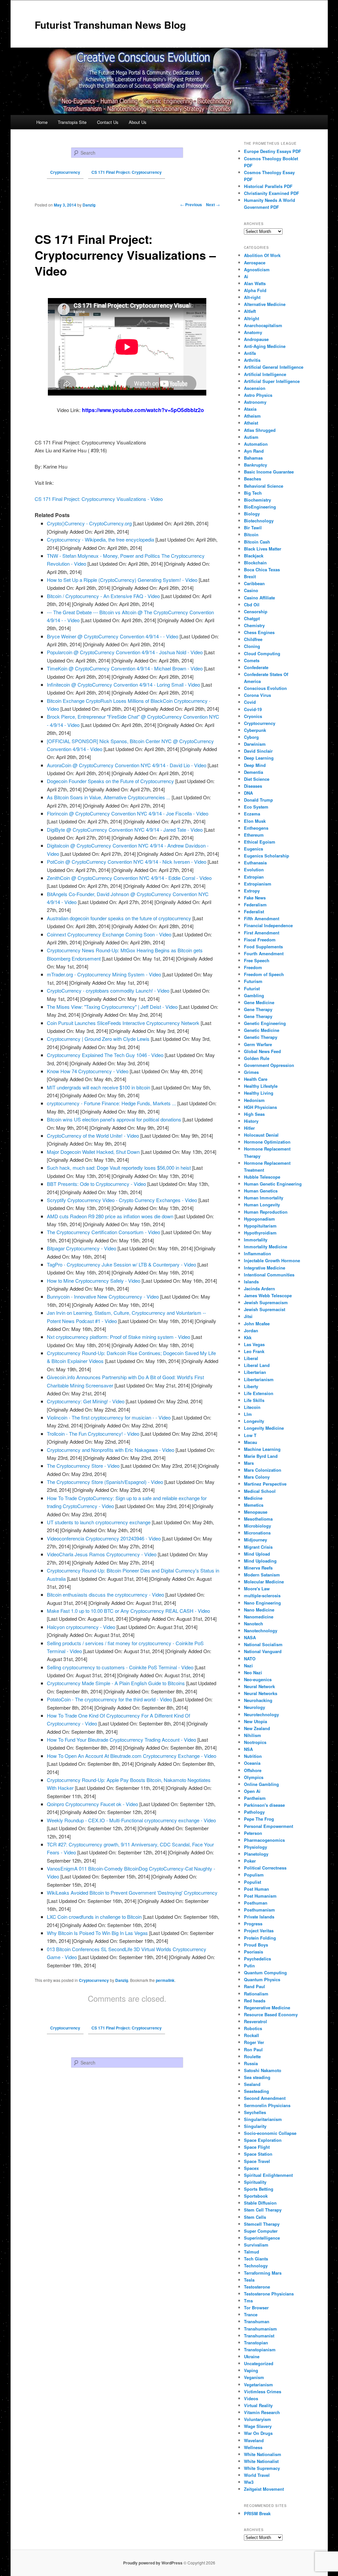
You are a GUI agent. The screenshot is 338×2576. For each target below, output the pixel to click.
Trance (251, 2314)
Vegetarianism (258, 2385)
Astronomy (255, 402)
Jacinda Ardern (259, 1288)
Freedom (253, 967)
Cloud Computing (262, 653)
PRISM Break (257, 2513)
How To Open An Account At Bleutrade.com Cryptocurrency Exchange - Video (132, 1756)
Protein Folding (260, 1938)
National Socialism (263, 1644)
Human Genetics (261, 1191)
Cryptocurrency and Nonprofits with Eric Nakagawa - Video (111, 1450)
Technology (256, 2266)
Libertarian (255, 1372)
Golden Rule (257, 1058)
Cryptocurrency (94, 1980)
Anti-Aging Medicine (265, 346)
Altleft (250, 311)
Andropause (256, 339)
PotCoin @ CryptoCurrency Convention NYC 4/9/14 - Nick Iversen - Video (127, 862)
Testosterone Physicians (269, 2294)
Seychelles (255, 2112)
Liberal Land (257, 1365)
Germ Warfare (258, 1044)
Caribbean (254, 583)
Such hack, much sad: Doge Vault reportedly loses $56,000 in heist (119, 1168)
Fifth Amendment (262, 918)
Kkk (248, 1337)
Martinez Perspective (265, 1484)
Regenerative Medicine (267, 2008)
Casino (251, 590)
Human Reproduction (266, 1212)
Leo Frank (254, 1351)
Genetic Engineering (265, 1023)
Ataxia (250, 409)
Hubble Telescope (262, 1177)
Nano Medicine (259, 1610)
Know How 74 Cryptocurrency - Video (88, 1071)
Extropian (254, 877)
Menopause (256, 1512)
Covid (250, 702)
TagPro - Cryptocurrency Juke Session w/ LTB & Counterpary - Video (121, 1264)
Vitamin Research (262, 2412)
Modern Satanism (262, 1575)
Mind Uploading (260, 1561)
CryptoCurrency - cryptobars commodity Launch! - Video (108, 990)
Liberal (251, 1358)
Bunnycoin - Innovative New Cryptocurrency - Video (103, 1296)
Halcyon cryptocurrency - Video (81, 1627)
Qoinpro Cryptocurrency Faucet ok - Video (92, 1804)
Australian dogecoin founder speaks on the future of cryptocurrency (119, 918)
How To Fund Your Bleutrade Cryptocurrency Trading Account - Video (121, 1740)
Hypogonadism (259, 1219)
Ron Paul (253, 2049)
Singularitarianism (263, 2119)
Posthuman (256, 1903)
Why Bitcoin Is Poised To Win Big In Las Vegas (97, 1933)
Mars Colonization (263, 1470)
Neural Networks (261, 1693)
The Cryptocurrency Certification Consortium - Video (103, 1232)
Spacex (251, 2168)
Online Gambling (261, 1784)
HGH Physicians (260, 1107)
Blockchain (255, 563)
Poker (250, 1861)
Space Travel (257, 2161)
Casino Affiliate (259, 598)
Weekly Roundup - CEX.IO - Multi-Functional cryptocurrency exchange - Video (131, 1820)
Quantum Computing (265, 1972)
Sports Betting (259, 2189)
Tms (248, 2301)
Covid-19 (253, 709)
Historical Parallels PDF (268, 186)
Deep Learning (259, 758)
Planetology (256, 1854)
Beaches (253, 479)
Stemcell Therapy (262, 2224)
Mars (249, 1463)
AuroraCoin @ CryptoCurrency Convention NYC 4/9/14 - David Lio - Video (127, 765)
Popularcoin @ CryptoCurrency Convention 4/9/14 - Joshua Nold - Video (125, 652)
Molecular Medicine (264, 1582)
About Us (138, 122)
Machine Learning (262, 1449)
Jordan (251, 1330)
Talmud (252, 2252)
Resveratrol (255, 2021)
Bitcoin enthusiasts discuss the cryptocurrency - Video (105, 1594)
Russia (251, 2063)
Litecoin (252, 1407)
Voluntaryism (257, 2419)
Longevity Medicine (264, 1428)
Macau (251, 1442)
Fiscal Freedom (260, 940)
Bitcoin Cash (257, 542)
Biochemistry (257, 500)
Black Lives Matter (263, 549)
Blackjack (254, 556)
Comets (252, 660)
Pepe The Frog (259, 1819)
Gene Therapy (258, 1009)
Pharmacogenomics (264, 1840)
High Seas (254, 1114)
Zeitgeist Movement (264, 2489)
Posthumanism (259, 1910)
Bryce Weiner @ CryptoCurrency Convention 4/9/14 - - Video (113, 636)
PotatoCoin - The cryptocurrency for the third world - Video (109, 1699)
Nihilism (253, 1735)
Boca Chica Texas (262, 569)
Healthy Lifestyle (261, 1086)
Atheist (251, 423)
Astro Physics (258, 395)
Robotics (253, 2028)
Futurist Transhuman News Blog (110, 25)
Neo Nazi (253, 1672)
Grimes (251, 1072)
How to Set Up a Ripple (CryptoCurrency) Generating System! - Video (122, 580)
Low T (250, 1435)
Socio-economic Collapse (270, 2133)
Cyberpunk (255, 730)
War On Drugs (258, 2433)
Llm (248, 1414)
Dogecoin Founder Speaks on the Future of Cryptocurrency (110, 781)
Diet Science (257, 779)
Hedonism (254, 1100)
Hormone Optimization (267, 1142)
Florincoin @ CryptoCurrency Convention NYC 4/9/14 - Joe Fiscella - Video (128, 813)
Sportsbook (256, 2196)
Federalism (255, 905)
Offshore (253, 1770)
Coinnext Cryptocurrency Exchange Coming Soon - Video (109, 934)
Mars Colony (257, 1477)
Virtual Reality (258, 2405)
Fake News (255, 898)
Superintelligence (262, 2238)
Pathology (254, 1812)
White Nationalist (261, 2461)
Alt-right (252, 297)
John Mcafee (257, 1324)
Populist (253, 1882)
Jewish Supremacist (265, 1309)
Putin (249, 1966)
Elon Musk (255, 821)
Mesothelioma (258, 1519)
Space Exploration (263, 2140)
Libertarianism (259, 1379)
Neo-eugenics (258, 1679)
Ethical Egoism (260, 842)
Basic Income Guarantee (269, 472)
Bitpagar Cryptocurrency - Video (82, 1248)
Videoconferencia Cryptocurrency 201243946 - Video (104, 1538)
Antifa (250, 353)
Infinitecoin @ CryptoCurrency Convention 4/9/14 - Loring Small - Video (123, 684)
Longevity (254, 1421)
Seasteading (256, 2091)
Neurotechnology (261, 1714)
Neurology (254, 1707)
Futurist (252, 988)
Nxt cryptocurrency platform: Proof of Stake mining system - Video (118, 1337)
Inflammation (257, 1253)
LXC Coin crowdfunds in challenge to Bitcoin (94, 1917)
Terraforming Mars (263, 2273)
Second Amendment (265, 2098)
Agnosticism (257, 269)
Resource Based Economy (271, 2014)
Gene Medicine (259, 1002)
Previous (191, 205)
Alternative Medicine (265, 304)
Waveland (254, 2440)
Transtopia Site (72, 122)
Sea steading (257, 2077)
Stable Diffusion (260, 2203)
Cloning (252, 646)
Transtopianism (260, 2349)
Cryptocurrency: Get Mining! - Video (86, 1401)
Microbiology (257, 1526)
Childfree (253, 639)
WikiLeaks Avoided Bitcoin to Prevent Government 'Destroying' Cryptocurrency (132, 1893)
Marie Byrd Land (261, 1456)
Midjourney (255, 1540)
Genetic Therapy (261, 1037)
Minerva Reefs (258, 1568)
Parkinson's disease (264, 1805)
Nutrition (253, 1756)
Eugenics (253, 849)
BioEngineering (260, 507)
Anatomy (253, 332)
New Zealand (257, 1728)
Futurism (253, 981)
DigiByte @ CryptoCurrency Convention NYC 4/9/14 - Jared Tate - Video (125, 830)
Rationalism (256, 1994)
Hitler (249, 1128)
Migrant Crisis (258, 1547)
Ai (246, 276)
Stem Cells (255, 2217)
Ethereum (254, 835)
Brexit (250, 576)
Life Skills (254, 1400)
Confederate (256, 667)
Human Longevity (262, 1205)
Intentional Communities (269, 1275)
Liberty (251, 1386)
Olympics (254, 1777)
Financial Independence (268, 925)
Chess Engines (259, 632)
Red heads (255, 2001)
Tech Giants (256, 2259)
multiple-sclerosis (262, 1595)
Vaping (251, 2370)
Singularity (255, 2126)
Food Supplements (263, 947)
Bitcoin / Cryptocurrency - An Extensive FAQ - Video (103, 596)
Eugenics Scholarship (267, 856)
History (251, 1121)
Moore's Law (257, 1589)
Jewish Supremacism (266, 1302)
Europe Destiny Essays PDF (272, 151)
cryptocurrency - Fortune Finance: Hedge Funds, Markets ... (111, 1103)
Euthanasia (255, 863)
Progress (253, 1924)
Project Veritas (259, 1931)
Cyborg (251, 737)
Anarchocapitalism (263, 325)
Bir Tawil (253, 528)
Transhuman (257, 2321)
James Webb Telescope (268, 1295)
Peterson (253, 1833)
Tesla (249, 2280)
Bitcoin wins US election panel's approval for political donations (114, 1119)
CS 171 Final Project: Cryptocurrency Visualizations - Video (99, 499)
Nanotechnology (261, 1630)
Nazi (248, 1666)
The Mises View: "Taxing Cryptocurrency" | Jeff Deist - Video (112, 1007)
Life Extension (259, 1393)
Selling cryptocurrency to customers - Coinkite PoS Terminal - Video (120, 1667)
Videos (251, 2398)
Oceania (252, 1763)
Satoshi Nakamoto (263, 2070)
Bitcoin (251, 534)
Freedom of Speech (264, 974)
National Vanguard (263, 1651)
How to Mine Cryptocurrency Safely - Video (94, 1281)
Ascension (255, 388)
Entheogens (256, 828)
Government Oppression (269, 1065)
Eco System (256, 807)
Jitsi (248, 1316)
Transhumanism (260, 2329)
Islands (251, 1282)
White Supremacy (262, 2468)
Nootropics (255, 1742)
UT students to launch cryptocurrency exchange (99, 1522)
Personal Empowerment (269, 1826)
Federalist (254, 911)
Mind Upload (257, 1554)
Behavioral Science (264, 486)
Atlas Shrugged (260, 430)
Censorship (256, 611)
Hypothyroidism (260, 1233)
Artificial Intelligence (265, 374)
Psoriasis (253, 1952)
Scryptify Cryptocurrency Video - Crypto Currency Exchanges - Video (122, 1200)
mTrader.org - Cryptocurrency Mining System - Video (104, 974)
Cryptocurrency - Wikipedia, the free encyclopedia (101, 539)
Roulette (252, 2056)
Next (213, 205)
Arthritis (252, 360)
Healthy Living (259, 1093)
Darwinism (255, 744)
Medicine (253, 1498)
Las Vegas (254, 1344)
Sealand (252, 2084)
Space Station (258, 2154)
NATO (250, 1659)
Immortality (256, 1240)
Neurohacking (258, 1700)
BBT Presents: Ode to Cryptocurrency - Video (96, 1184)
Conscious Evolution (265, 688)
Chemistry (254, 625)
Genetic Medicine (262, 1030)
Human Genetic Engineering (273, 1184)
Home (42, 122)
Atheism (252, 416)
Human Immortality (264, 1198)
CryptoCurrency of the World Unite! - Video (93, 1136)
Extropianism (258, 884)
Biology (252, 514)
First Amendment (262, 933)
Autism (251, 437)
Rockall (252, 2035)
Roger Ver (254, 2042)
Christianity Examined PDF (271, 193)
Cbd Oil (252, 605)
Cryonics (253, 716)
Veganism (254, 2377)
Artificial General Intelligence (274, 367)
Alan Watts (255, 283)
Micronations (257, 1533)
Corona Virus (257, 695)
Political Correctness (265, 1868)
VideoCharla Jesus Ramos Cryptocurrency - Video (102, 1554)
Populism (254, 1875)
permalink (165, 1980)
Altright (252, 318)
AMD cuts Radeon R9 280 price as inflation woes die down (110, 1216)
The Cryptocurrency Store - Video (83, 1466)
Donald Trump (258, 800)
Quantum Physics (262, 1979)
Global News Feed (262, 1051)
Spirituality (255, 2182)
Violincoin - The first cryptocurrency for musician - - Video (109, 1417)
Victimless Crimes (263, 2391)
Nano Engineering (262, 1603)
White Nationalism (263, 2454)
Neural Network (259, 1686)
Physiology (255, 1847)
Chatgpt (252, 618)
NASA (250, 1637)
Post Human (256, 1889)
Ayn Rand (254, 451)
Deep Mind (255, 765)
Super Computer (261, 2231)
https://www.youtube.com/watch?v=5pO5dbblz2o (143, 410)
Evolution (254, 870)
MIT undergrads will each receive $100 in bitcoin (99, 1087)
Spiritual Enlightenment (268, 2175)
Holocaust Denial (261, 1135)
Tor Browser (256, 2308)
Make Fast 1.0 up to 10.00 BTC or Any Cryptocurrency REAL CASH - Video (128, 1611)
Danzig (122, 1980)
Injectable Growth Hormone (272, 1260)
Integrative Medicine (265, 1268)
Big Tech (253, 493)
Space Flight (257, 2147)
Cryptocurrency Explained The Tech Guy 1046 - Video (105, 1055)
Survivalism (256, 2245)
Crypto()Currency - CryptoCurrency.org (89, 523)
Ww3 (249, 2482)
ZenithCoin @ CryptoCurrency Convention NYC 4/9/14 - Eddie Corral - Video (129, 878)
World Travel (257, 2475)
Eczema (252, 814)
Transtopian (256, 2343)
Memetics (254, 1505)
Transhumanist (259, 2336)
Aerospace (255, 263)
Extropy (252, 891)
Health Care (256, 1079)
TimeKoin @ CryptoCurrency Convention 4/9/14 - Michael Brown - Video (125, 668)
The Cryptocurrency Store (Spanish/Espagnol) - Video (105, 1482)
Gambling (254, 995)
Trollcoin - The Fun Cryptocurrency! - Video (93, 1434)
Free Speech (257, 960)
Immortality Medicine (266, 1247)
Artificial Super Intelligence (272, 381)
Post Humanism (260, 1896)
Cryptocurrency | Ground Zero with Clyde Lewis (98, 1039)
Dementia (253, 772)
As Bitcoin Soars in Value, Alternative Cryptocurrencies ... (109, 797)
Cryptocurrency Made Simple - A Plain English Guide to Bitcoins (116, 1683)
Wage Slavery (258, 2426)
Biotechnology (259, 521)
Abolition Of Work (262, 255)
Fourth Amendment (264, 953)
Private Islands (259, 1917)
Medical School (260, 1491)
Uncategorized (259, 2363)
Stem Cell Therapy (263, 2210)
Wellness (253, 2447)
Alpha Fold (255, 290)
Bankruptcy (255, 465)
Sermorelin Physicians (267, 2105)
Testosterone (257, 2287)
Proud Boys (256, 1945)
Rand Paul (254, 1986)
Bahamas (253, 458)
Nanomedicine (259, 1617)
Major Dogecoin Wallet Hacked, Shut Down (93, 1152)
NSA (248, 1749)
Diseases (253, 786)
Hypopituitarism (260, 1226)
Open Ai (252, 1791)
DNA (248, 793)
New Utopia (255, 1721)
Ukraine (252, 2356)
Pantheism (255, 1798)
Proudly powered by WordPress (153, 2563)
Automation (256, 444)
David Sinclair (258, 751)
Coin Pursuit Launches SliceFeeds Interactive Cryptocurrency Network (123, 1023)
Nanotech (253, 1624)
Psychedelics (257, 1959)
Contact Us (108, 122)
